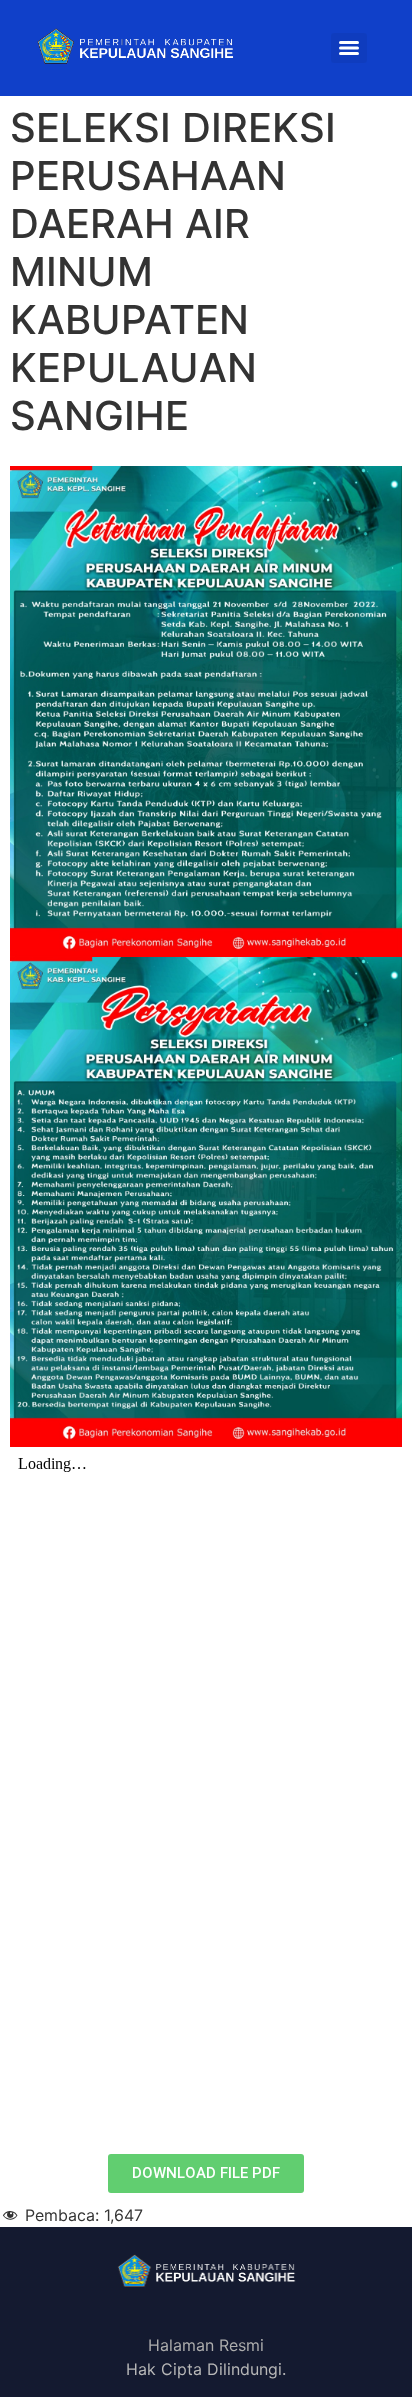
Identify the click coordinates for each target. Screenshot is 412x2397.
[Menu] (349, 48)
